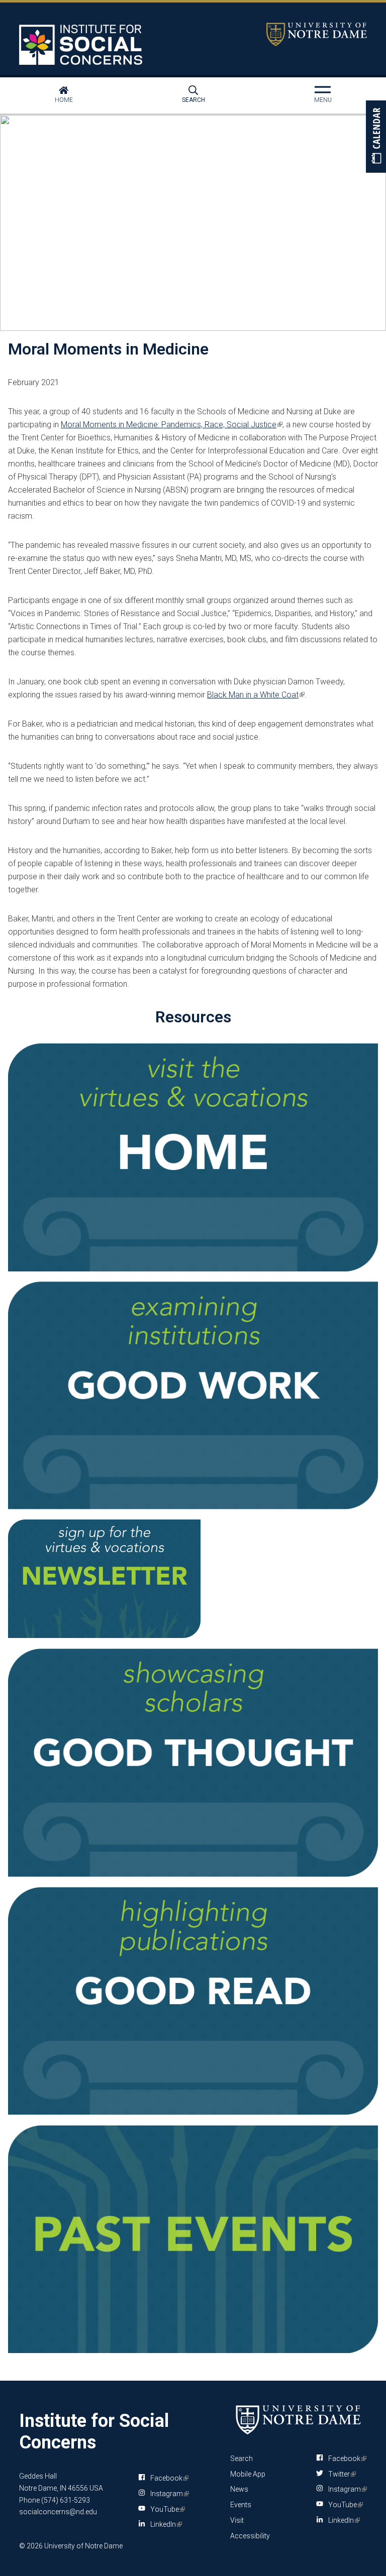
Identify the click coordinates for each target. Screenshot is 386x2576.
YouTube (166, 2511)
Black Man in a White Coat (255, 695)
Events (241, 2505)
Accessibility (250, 2536)
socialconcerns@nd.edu (58, 2512)
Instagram (168, 2496)
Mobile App (248, 2474)
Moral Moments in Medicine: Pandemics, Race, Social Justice (171, 425)
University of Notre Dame (317, 34)
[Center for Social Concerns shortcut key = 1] (82, 45)
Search (194, 100)
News (239, 2489)
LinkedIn (164, 2526)
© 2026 (31, 2546)
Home (64, 100)
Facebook (168, 2480)
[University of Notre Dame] (299, 2420)
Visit (237, 2520)
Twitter (340, 2474)
